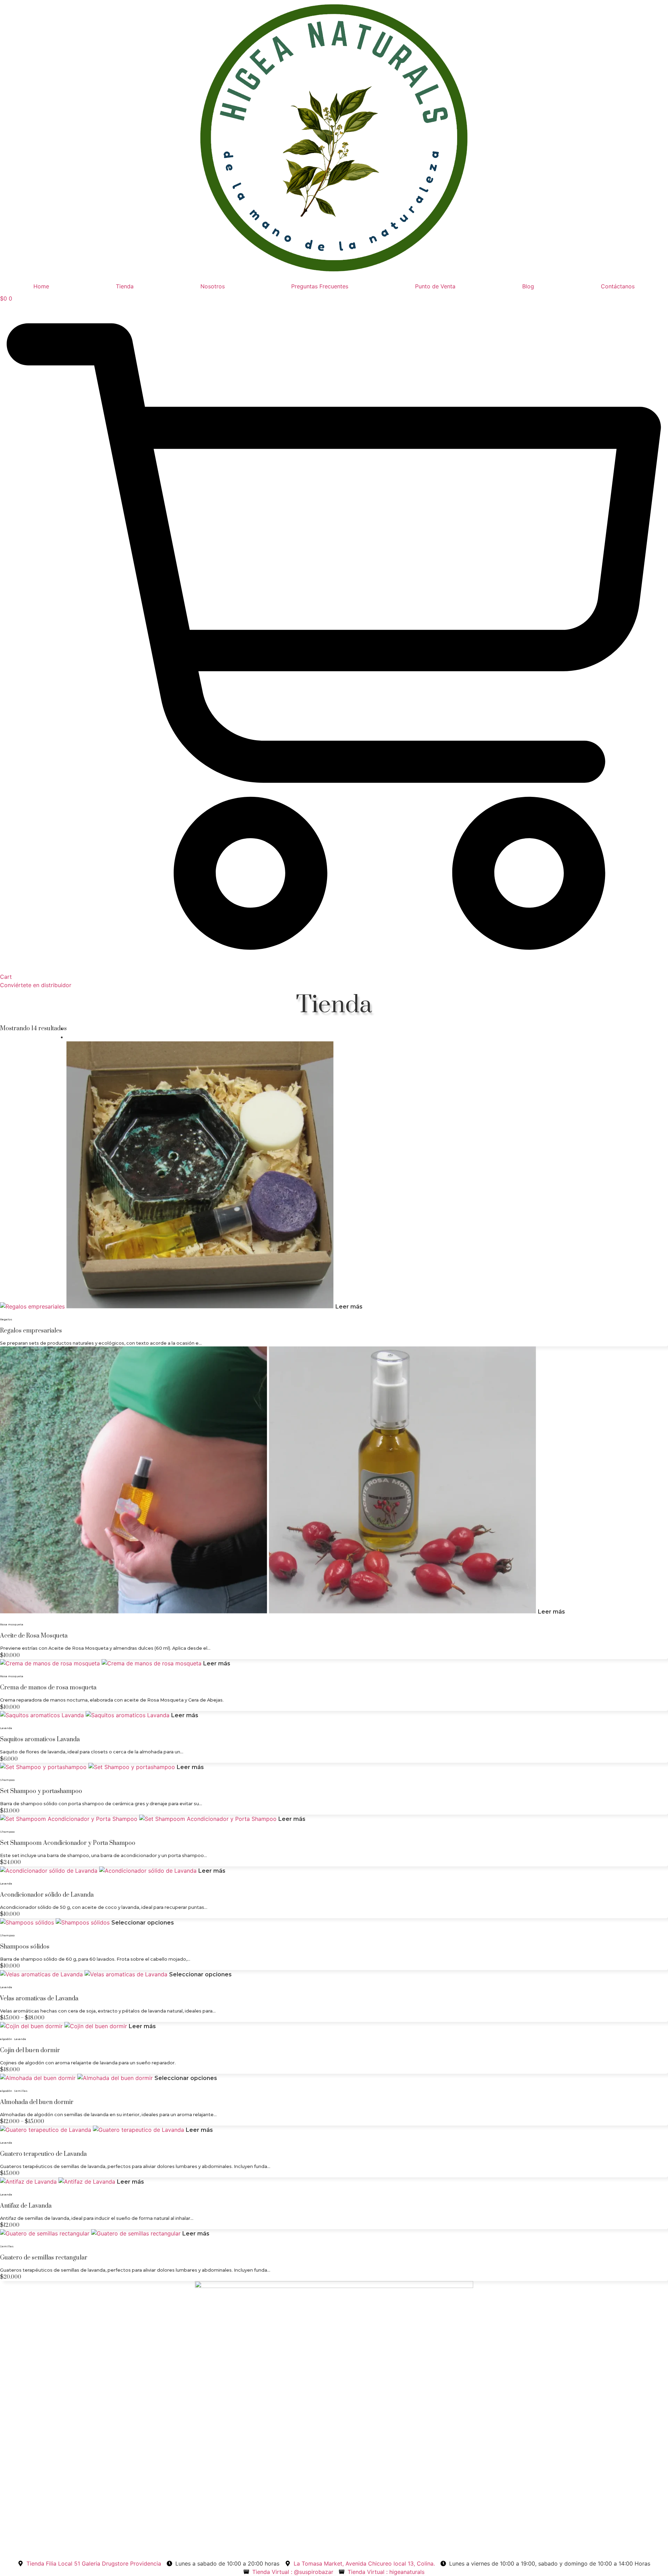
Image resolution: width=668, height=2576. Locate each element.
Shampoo (7, 1780)
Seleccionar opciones (143, 1923)
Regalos (6, 1319)
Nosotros (213, 286)
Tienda (125, 286)
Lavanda (6, 1728)
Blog (528, 286)
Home (41, 286)
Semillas (21, 2091)
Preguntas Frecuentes (320, 286)
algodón (6, 2039)
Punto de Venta (435, 286)
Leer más (349, 1307)
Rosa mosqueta (12, 1624)
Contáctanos (618, 286)
